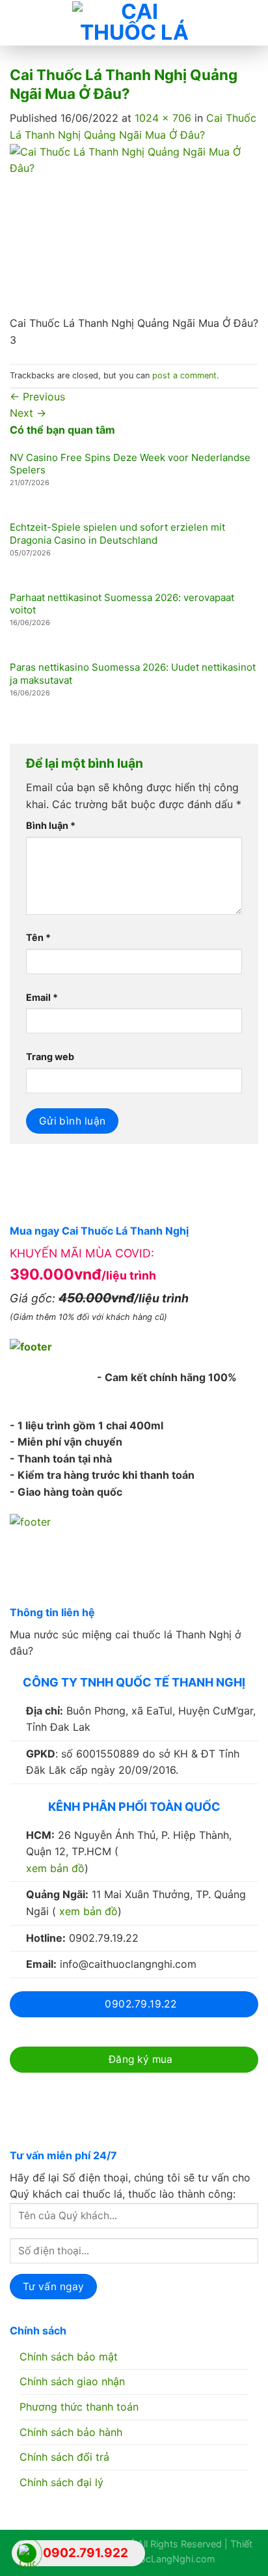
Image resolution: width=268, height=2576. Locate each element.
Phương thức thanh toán (79, 2407)
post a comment (184, 375)
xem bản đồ (55, 1868)
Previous (37, 397)
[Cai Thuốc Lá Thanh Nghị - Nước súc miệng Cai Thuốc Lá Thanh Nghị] (134, 23)
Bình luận (51, 825)
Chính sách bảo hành (71, 2432)
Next (28, 413)
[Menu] (20, 23)
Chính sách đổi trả (64, 2457)
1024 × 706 (163, 118)
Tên (38, 937)
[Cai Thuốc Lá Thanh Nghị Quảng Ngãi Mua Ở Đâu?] (134, 229)
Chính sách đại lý (61, 2482)
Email (42, 997)
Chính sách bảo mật (69, 2357)
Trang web (50, 1057)
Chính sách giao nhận (72, 2381)
